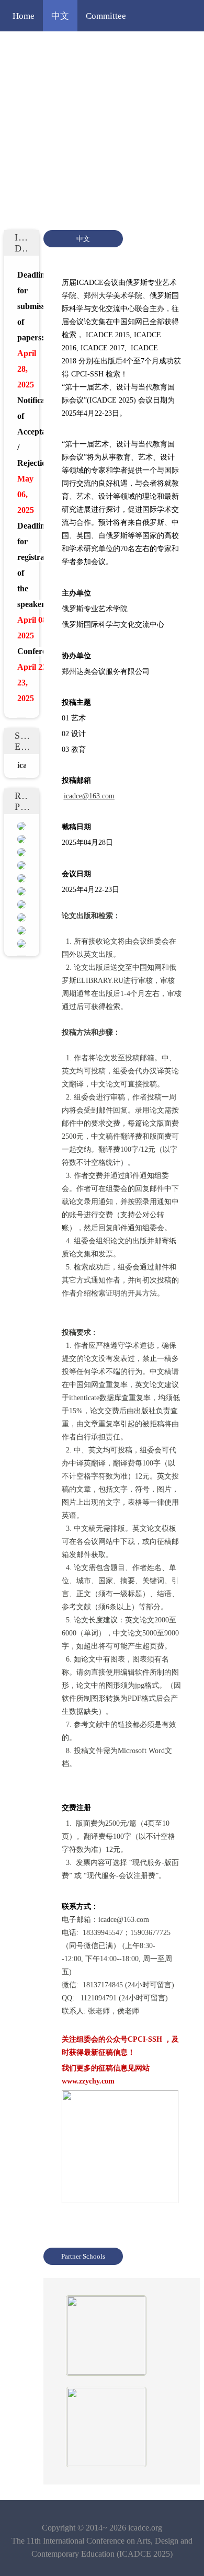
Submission (34, 141)
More (144, 141)
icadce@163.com (89, 796)
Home (24, 16)
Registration (95, 141)
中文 (60, 16)
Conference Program (51, 47)
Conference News (45, 78)
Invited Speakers (137, 47)
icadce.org (145, 2528)
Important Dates (42, 110)
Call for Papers (116, 110)
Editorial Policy (124, 78)
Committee (106, 16)
